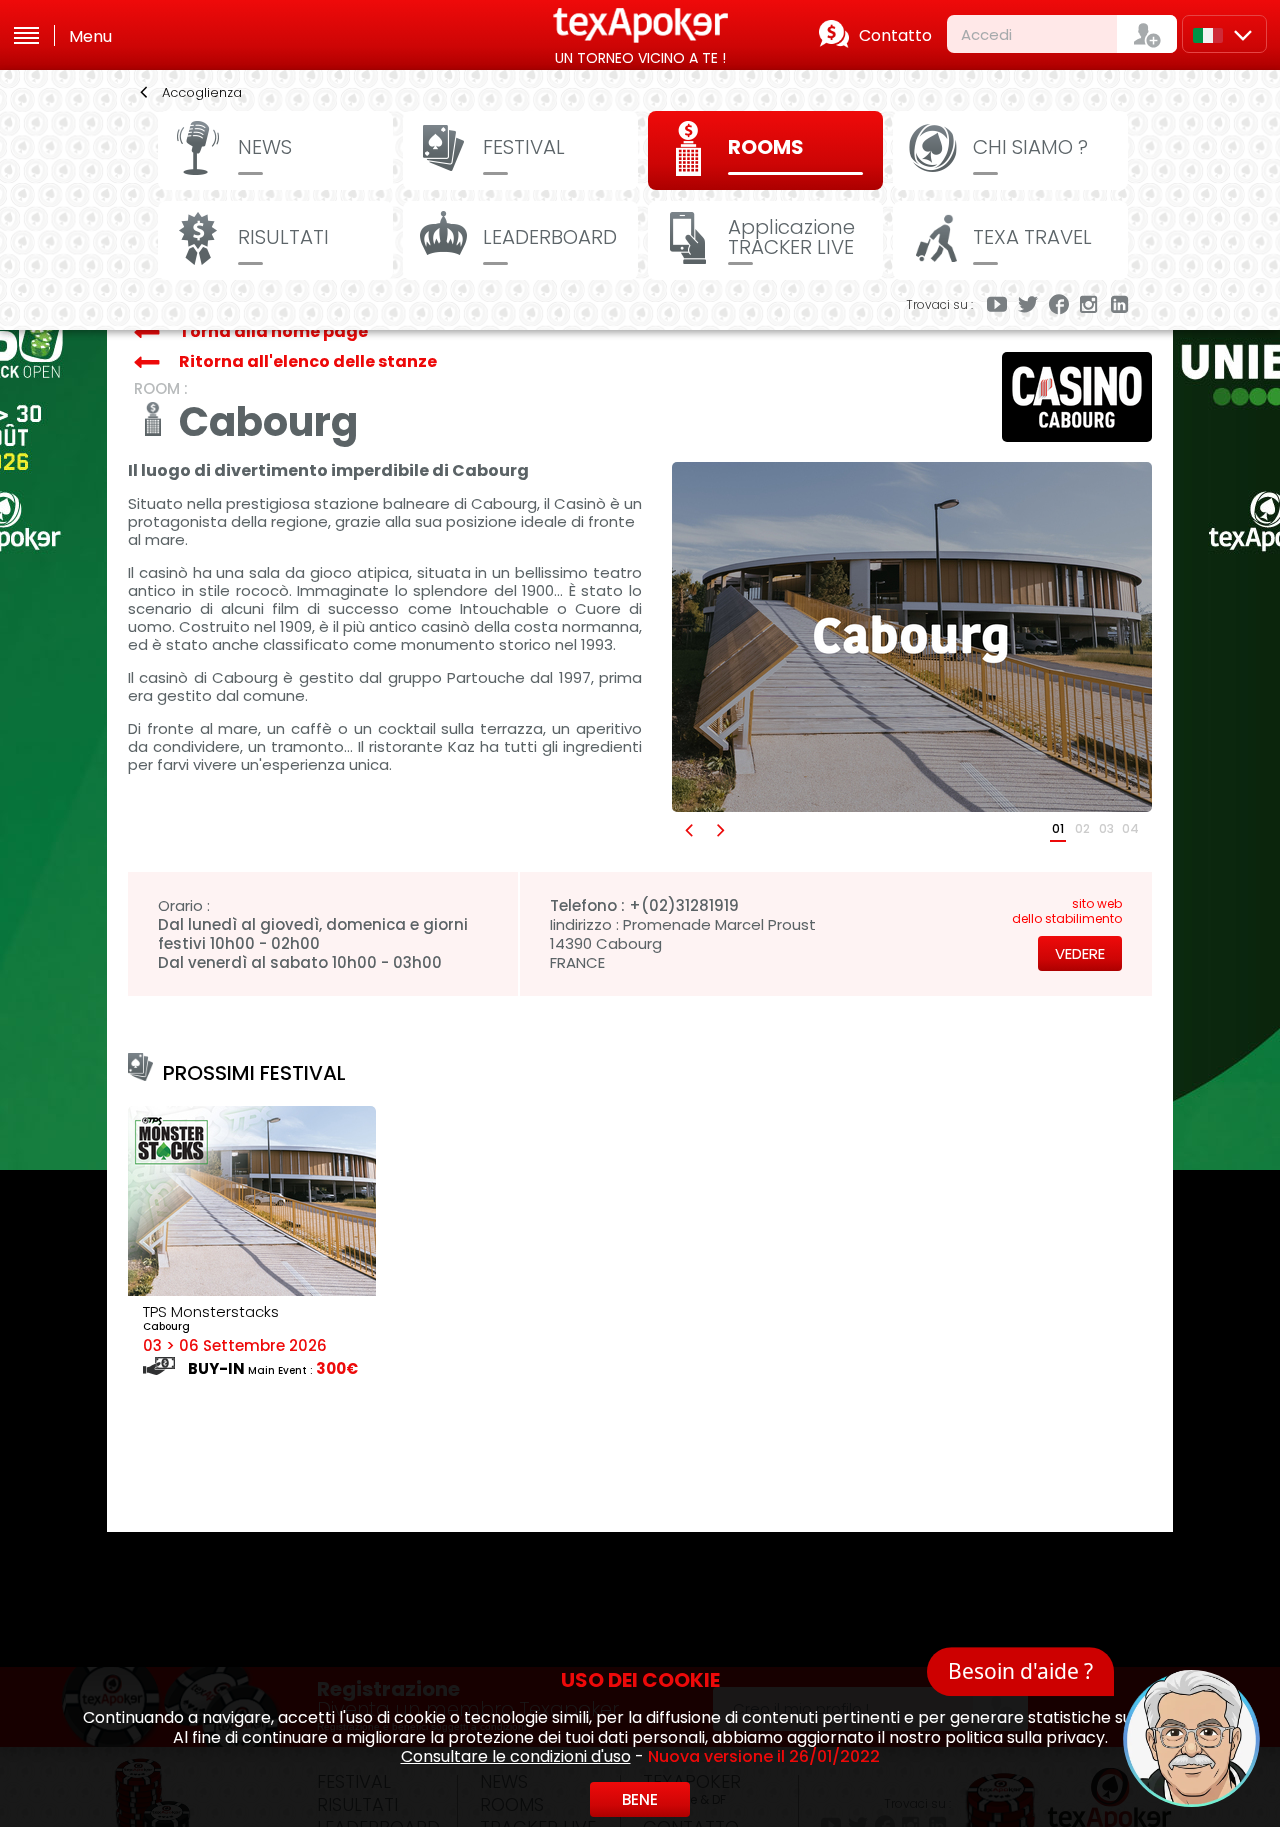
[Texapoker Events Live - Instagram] (1090, 306)
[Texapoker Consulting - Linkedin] (1121, 306)
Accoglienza (202, 92)
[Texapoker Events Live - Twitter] (1028, 306)
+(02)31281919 (684, 905)
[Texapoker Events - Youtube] (997, 306)
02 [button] (1082, 828)
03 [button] (1106, 828)
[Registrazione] (1147, 34)
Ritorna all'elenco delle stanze (308, 361)
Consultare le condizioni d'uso (516, 1756)
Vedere (1080, 953)
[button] (688, 829)
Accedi (986, 34)
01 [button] (1058, 828)
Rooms (766, 147)
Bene (640, 1799)
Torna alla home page (273, 331)
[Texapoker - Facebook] (1059, 306)
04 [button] (1130, 828)
